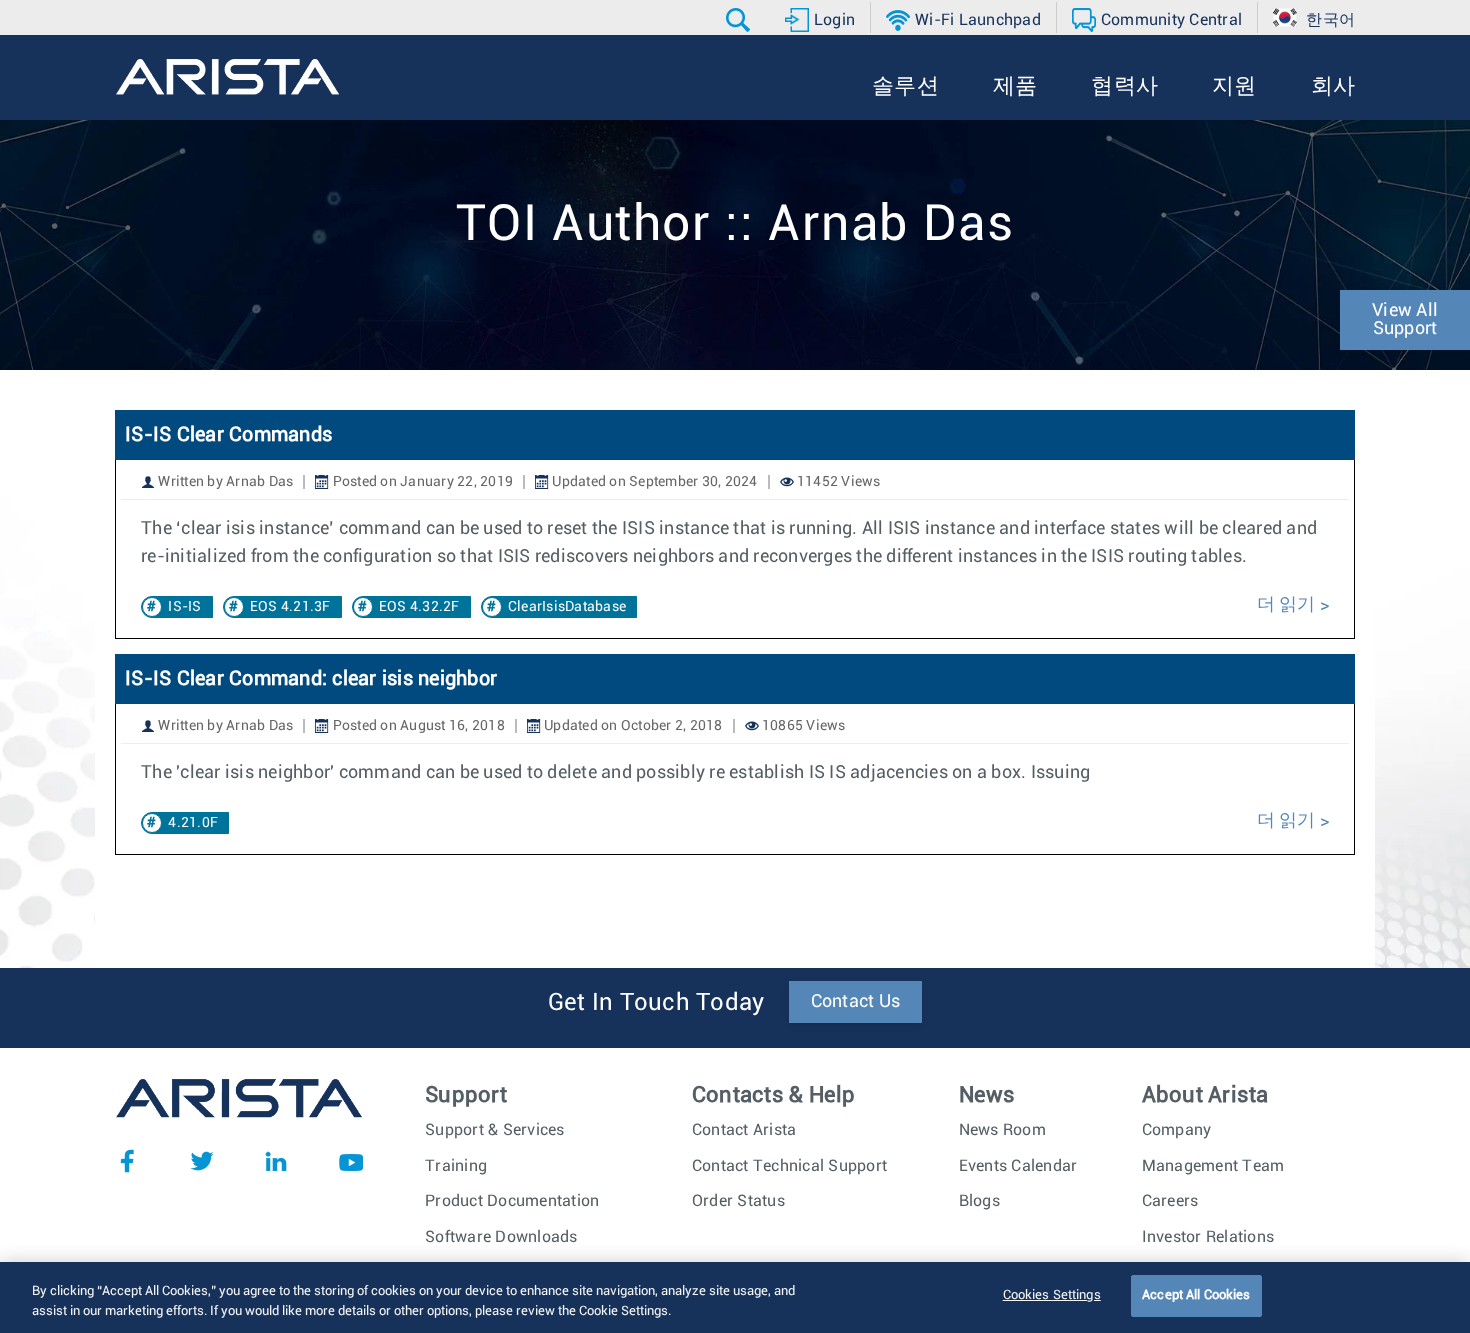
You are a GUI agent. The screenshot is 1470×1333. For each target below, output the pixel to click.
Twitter (202, 1161)
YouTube (351, 1161)
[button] (740, 20)
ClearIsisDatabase (567, 607)
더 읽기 (1286, 605)
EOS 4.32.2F (419, 607)
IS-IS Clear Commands (228, 435)
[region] (735, 1297)
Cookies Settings (1052, 1295)
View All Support (1405, 320)
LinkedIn (276, 1161)
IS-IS (184, 607)
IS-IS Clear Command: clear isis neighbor (311, 679)
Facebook (127, 1161)
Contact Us (856, 1002)
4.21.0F (193, 823)
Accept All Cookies (1196, 1295)
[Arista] (227, 77)
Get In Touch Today (656, 1003)
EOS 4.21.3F (290, 607)
